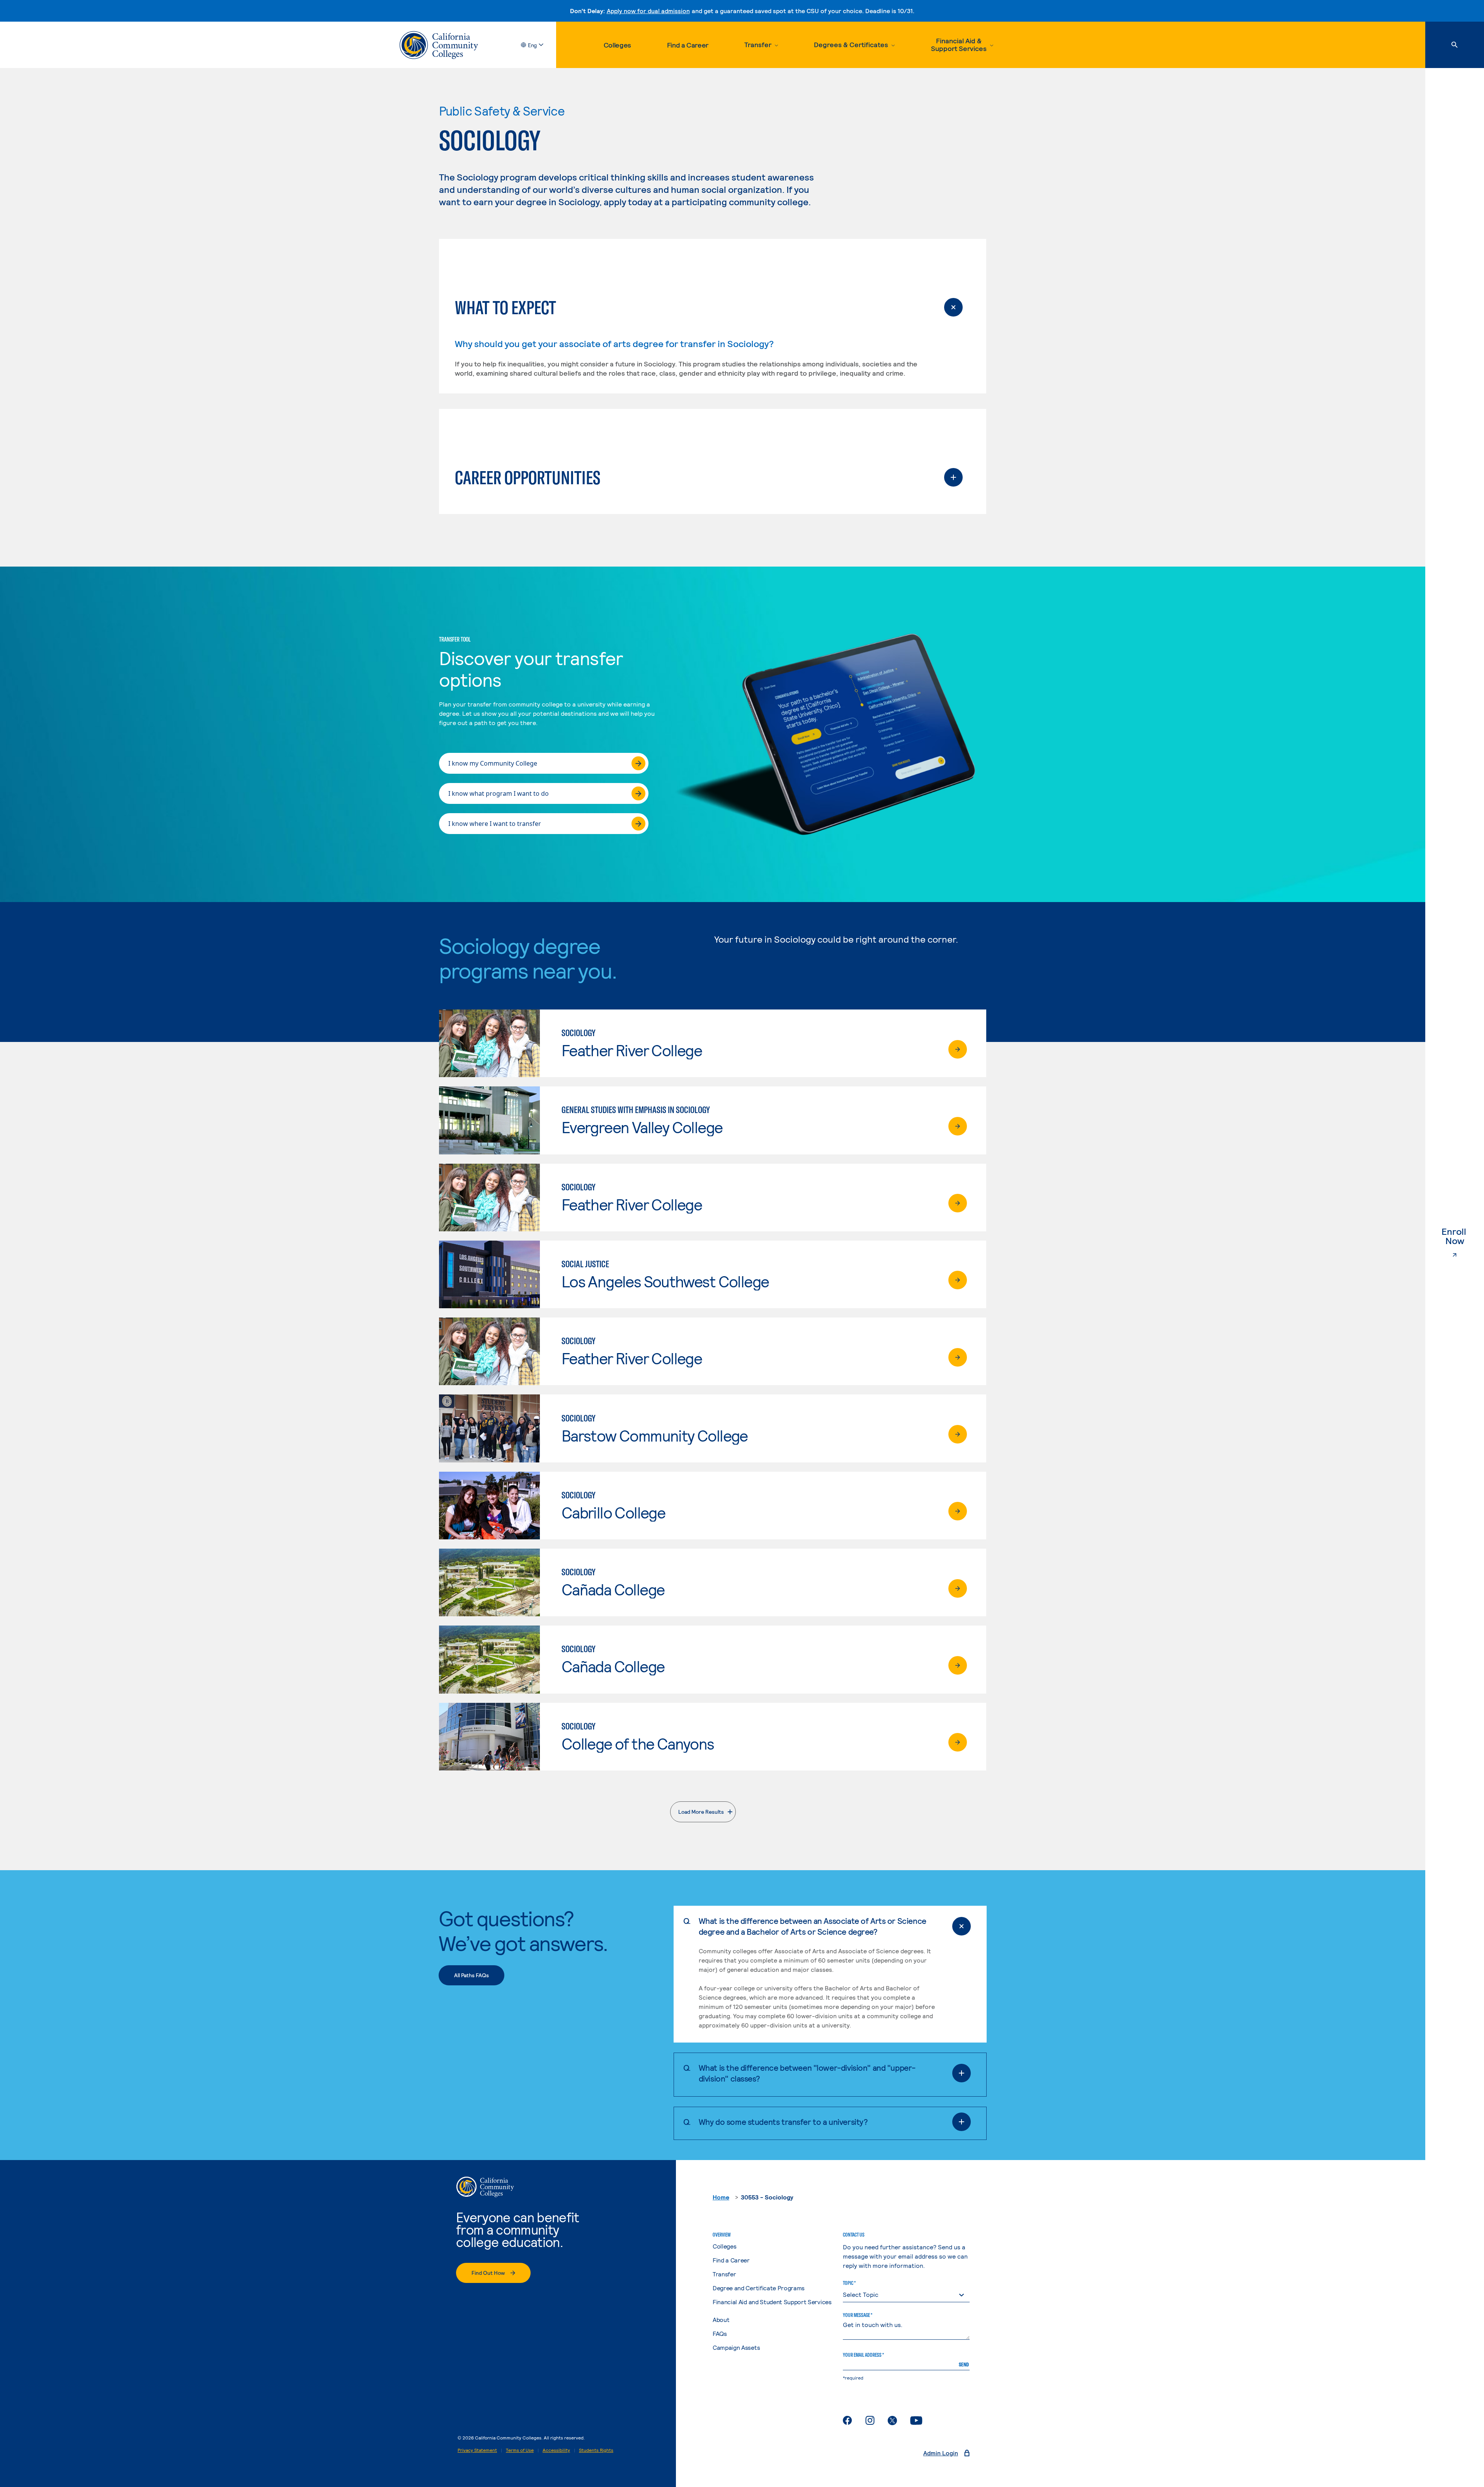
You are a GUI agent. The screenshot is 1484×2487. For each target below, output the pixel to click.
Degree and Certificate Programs (759, 2288)
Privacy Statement (477, 2450)
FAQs (720, 2333)
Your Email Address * (863, 2355)
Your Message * (858, 2315)
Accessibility (556, 2450)
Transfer (724, 2274)
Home (721, 2197)
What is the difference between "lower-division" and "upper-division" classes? (807, 2073)
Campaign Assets (736, 2347)
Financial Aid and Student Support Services (772, 2302)
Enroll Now (1463, 1236)
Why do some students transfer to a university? (783, 2122)
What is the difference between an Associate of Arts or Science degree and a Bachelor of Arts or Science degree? (813, 1926)
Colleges (617, 45)
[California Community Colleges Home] (439, 45)
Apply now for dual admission (648, 11)
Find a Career (688, 45)
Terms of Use (520, 2450)
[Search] (1455, 45)
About (721, 2319)
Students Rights (596, 2450)
